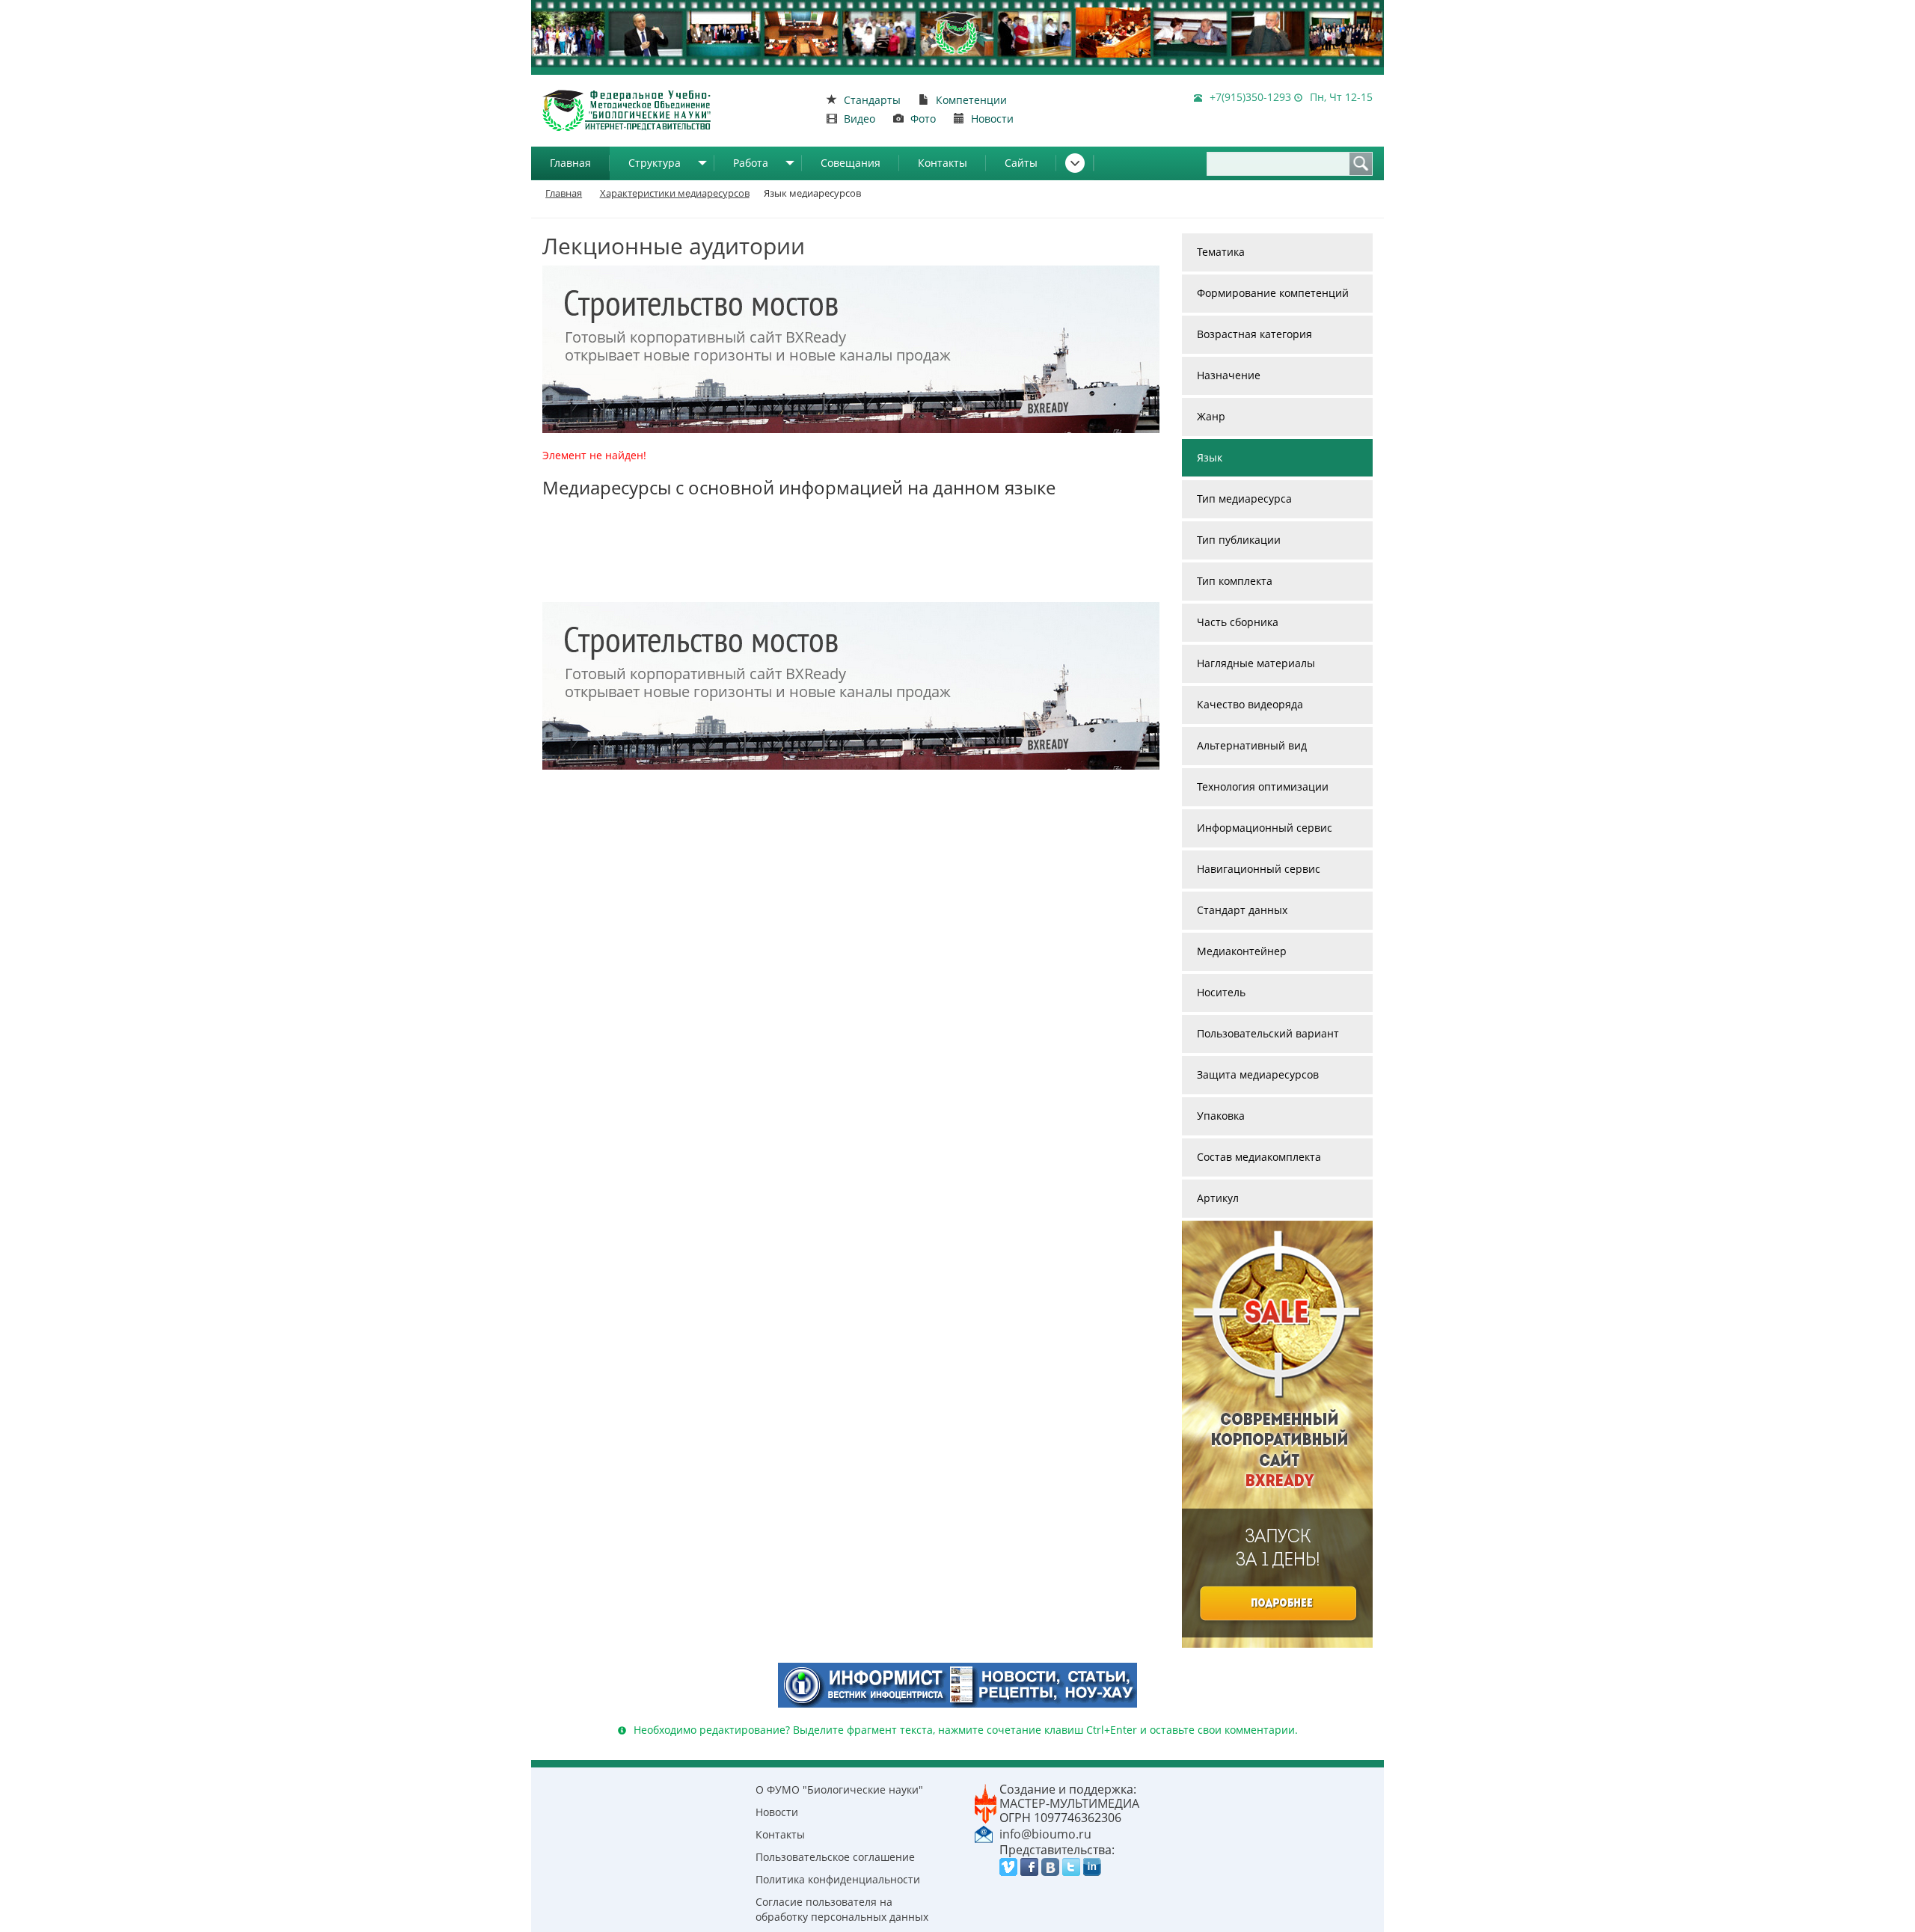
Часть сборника (1238, 622)
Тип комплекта (1235, 581)
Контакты (943, 163)
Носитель (1221, 992)
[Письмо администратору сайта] (984, 1833)
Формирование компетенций (1273, 293)
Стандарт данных (1242, 910)
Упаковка (1221, 1116)
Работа (751, 163)
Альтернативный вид (1252, 745)
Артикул (1218, 1198)
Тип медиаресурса (1244, 499)
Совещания (851, 163)
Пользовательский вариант (1268, 1033)
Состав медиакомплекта (1259, 1157)
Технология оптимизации (1263, 786)
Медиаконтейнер (1242, 951)
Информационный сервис (1265, 828)
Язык (1210, 457)
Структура (655, 163)
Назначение (1229, 375)
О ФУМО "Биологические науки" (839, 1790)
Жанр (1211, 416)
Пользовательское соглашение (835, 1857)
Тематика (1221, 252)
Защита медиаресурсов (1258, 1074)
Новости (777, 1812)
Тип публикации (1239, 540)
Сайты (1021, 163)
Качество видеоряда (1250, 704)
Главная (570, 163)
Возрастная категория (1254, 334)
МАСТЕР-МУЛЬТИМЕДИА (1069, 1803)
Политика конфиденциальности (838, 1879)
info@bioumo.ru (1045, 1834)
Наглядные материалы (1256, 663)
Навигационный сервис (1259, 869)
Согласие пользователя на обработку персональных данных (842, 1909)
